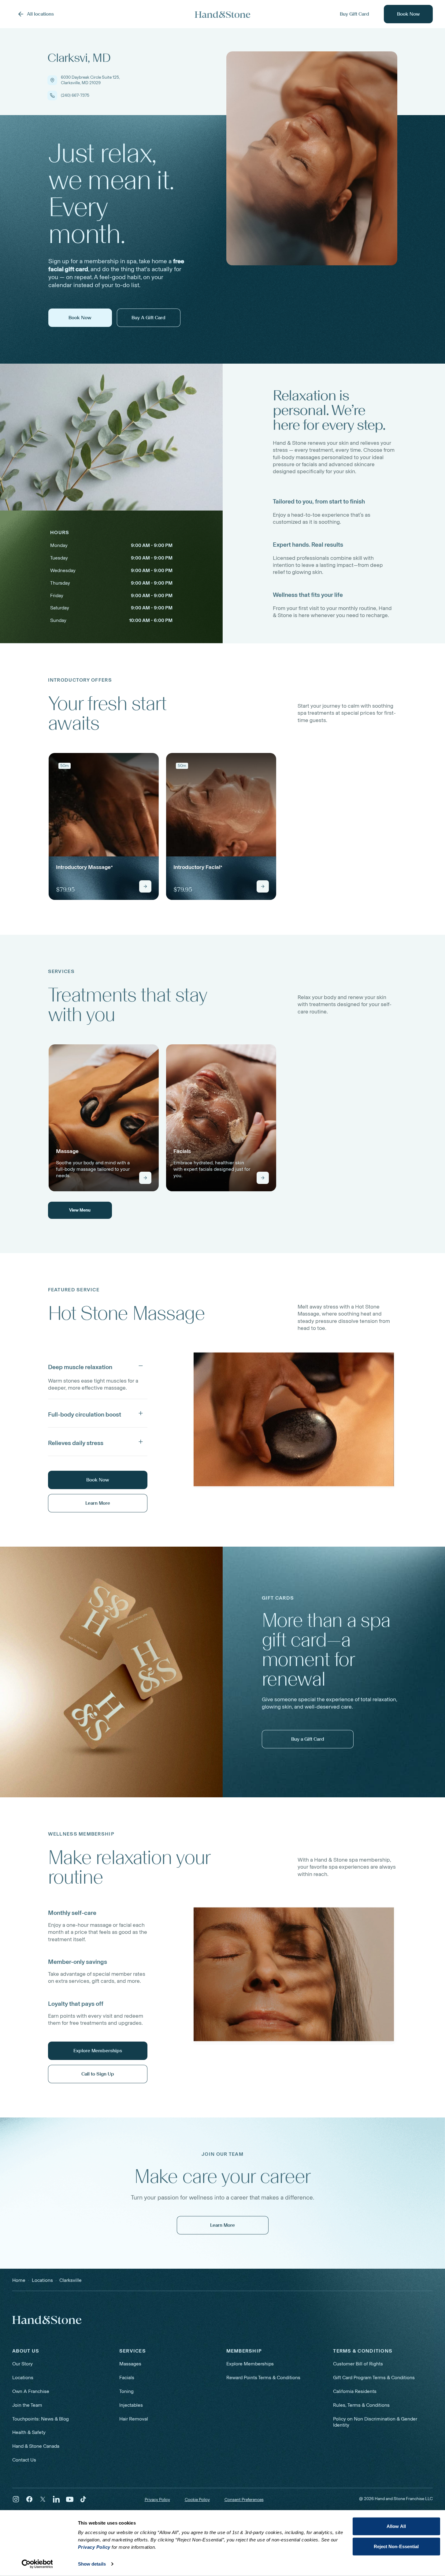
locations (42, 2280)
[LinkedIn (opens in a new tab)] (56, 2499)
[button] (98, 1366)
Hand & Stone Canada (36, 2446)
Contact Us (24, 2460)
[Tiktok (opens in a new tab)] (83, 2499)
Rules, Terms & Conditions (361, 2405)
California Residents (355, 2391)
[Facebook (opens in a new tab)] (29, 2499)
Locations (23, 2378)
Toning (126, 2391)
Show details (92, 2564)
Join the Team (27, 2405)
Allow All (396, 2526)
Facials (127, 2378)
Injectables (131, 2405)
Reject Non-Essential (396, 2546)
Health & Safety (29, 2432)
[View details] (145, 886)
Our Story (22, 2364)
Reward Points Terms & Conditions (263, 2378)
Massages (130, 2364)
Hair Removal (134, 2419)
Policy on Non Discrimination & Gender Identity (375, 2422)
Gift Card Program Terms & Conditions (374, 2378)
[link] (104, 826)
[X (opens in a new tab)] (43, 2499)
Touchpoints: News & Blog (41, 2419)
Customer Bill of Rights (358, 2364)
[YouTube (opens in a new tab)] (70, 2499)
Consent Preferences (244, 2500)
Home (19, 2280)
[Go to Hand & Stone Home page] (223, 14)
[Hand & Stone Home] (47, 2320)
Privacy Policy (157, 2500)
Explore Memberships (250, 2364)
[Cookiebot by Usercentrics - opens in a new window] (37, 2564)
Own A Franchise (31, 2391)
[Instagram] (16, 2499)
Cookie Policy (197, 2500)
